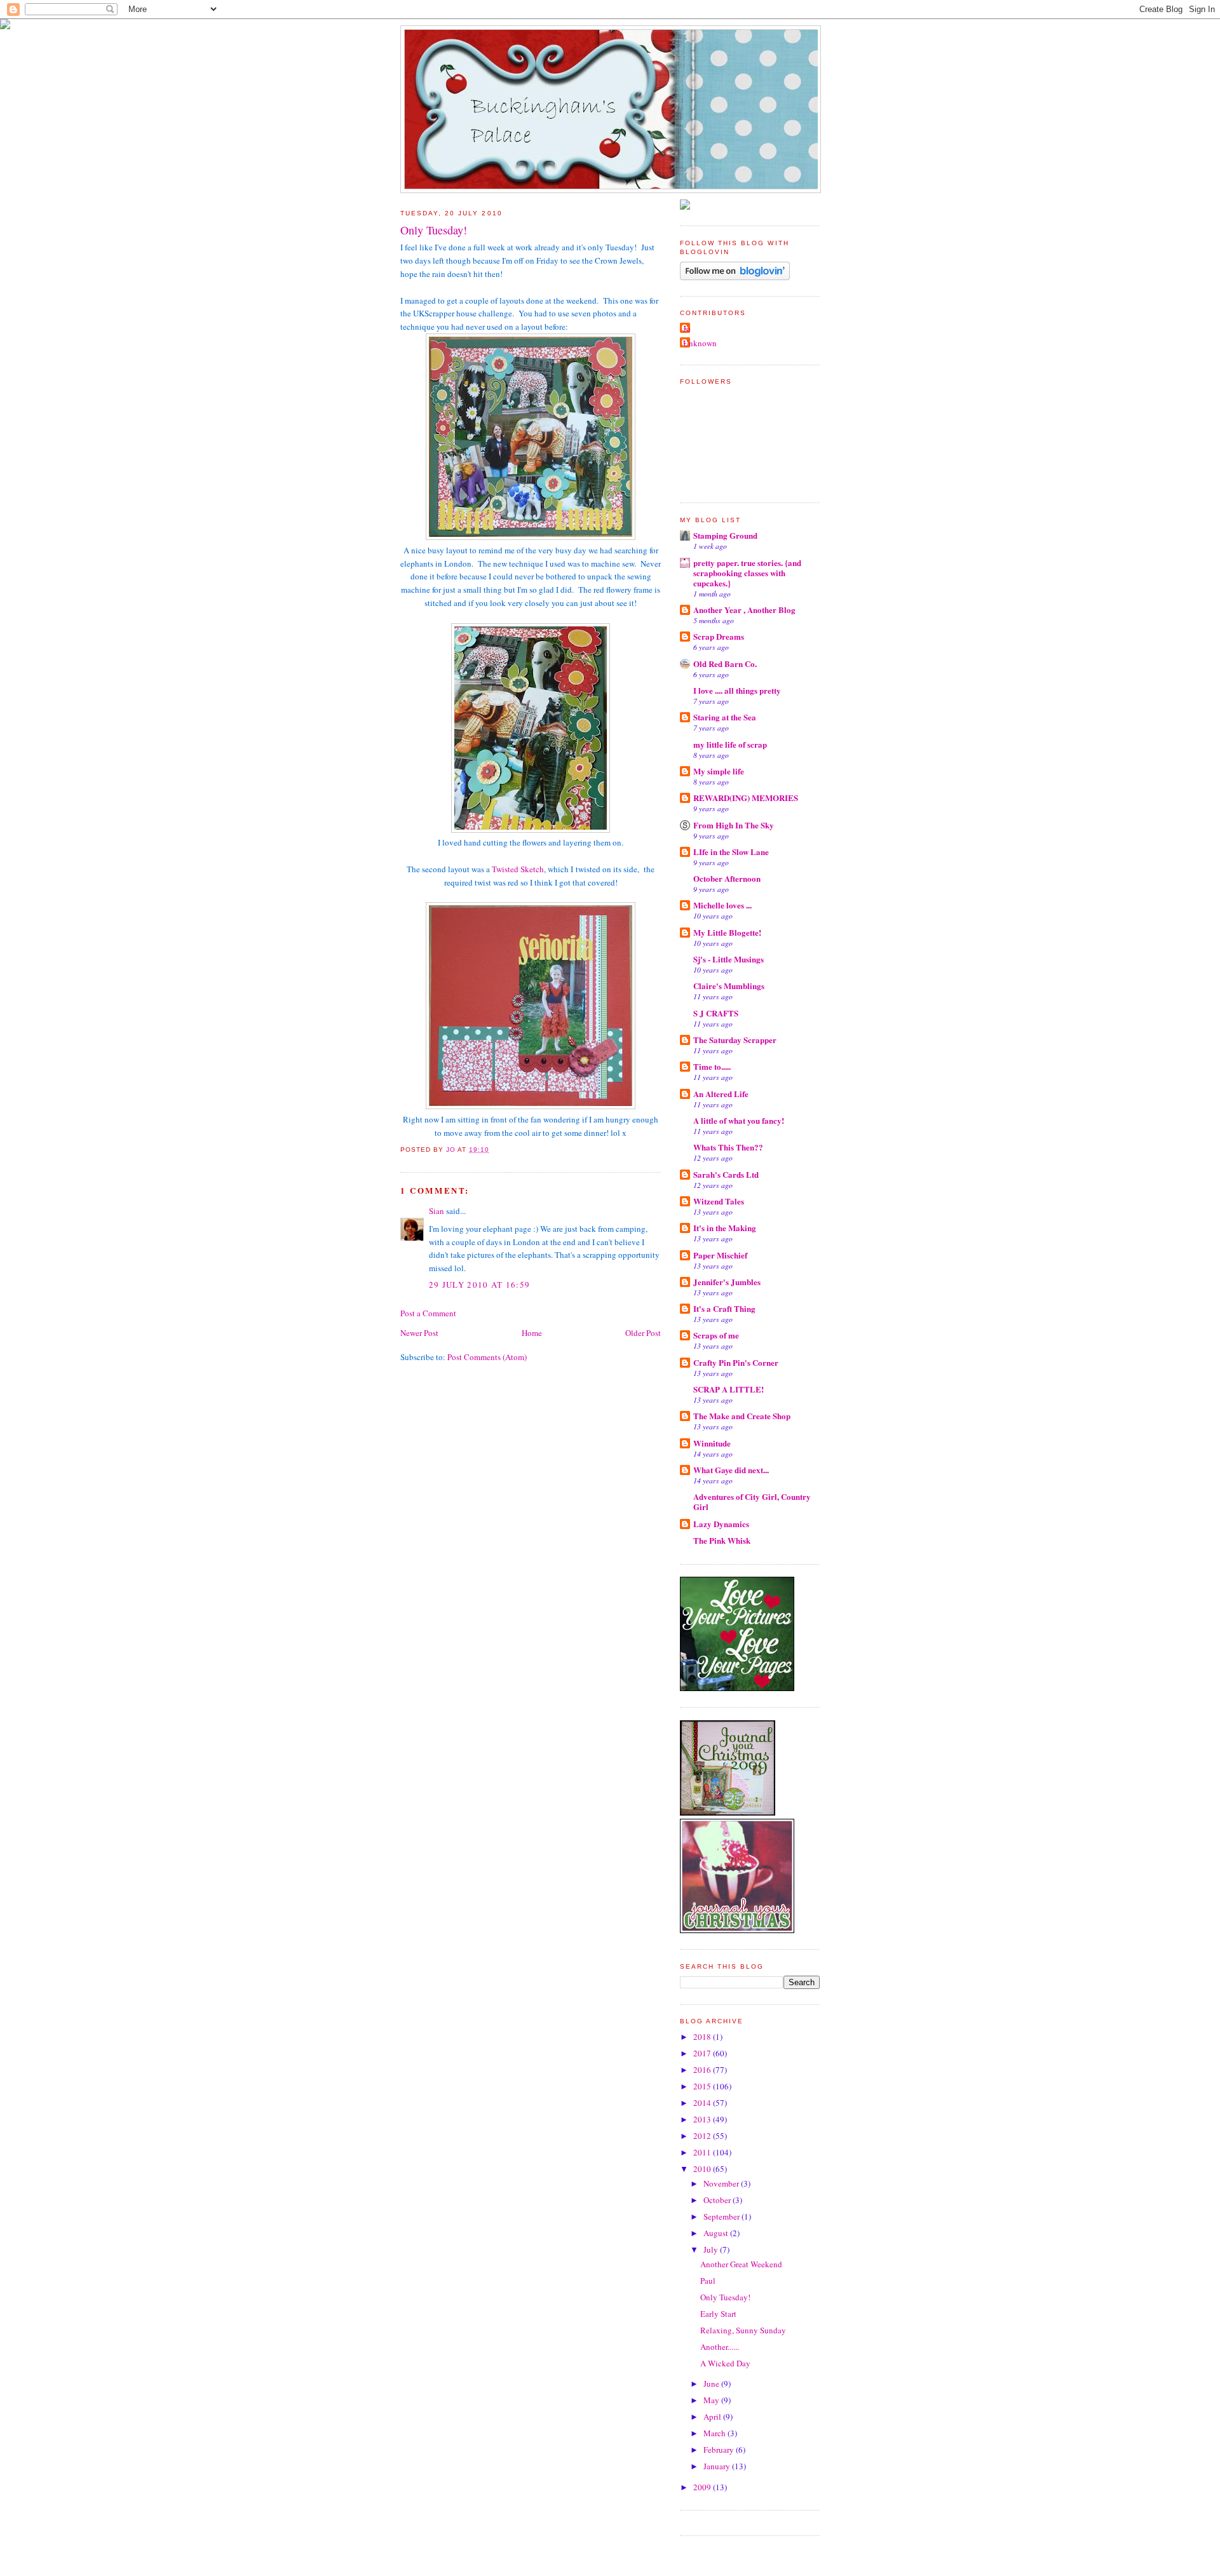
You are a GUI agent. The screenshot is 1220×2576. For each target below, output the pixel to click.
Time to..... (712, 1066)
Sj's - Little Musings (729, 959)
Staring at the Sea (725, 717)
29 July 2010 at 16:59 (479, 1285)
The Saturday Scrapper (735, 1040)
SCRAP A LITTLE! (729, 1389)
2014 (703, 2103)
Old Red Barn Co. (725, 664)
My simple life (719, 771)
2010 (703, 2169)
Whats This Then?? (728, 1147)
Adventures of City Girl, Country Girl (752, 1501)
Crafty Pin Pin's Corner (736, 1362)
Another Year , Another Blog (744, 610)
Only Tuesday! (725, 2297)
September (722, 2216)
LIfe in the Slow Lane (731, 852)
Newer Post (419, 1333)
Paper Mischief (720, 1255)
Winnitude (712, 1443)
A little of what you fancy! (739, 1120)
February (720, 2450)
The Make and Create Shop (742, 1416)
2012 (703, 2136)
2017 (703, 2053)
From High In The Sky (734, 825)
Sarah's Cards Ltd (726, 1174)
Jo (687, 328)
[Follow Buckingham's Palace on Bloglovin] (735, 277)
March (715, 2433)
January (718, 2466)
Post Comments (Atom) (487, 1357)
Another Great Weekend (741, 2264)
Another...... (720, 2347)
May (712, 2400)
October (718, 2200)
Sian (437, 1211)
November (722, 2183)
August (717, 2233)
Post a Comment (428, 1313)
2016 (703, 2070)
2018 (703, 2037)
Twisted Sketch (518, 869)
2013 (703, 2119)
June (712, 2384)
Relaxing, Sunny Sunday (743, 2330)
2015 (703, 2086)
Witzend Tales (719, 1201)
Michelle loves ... (722, 905)
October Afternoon (727, 878)
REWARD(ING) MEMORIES (746, 798)
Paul (708, 2281)
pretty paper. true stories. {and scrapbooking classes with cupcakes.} (747, 573)
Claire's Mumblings (729, 986)
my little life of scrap (730, 744)
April (713, 2417)
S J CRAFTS (716, 1013)
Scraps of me (716, 1335)
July (712, 2249)
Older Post (643, 1333)
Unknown (700, 343)
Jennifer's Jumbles (727, 1282)
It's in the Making (725, 1228)
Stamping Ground (725, 535)
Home (532, 1333)
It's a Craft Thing (724, 1308)
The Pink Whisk (722, 1540)
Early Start (718, 2314)
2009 (703, 2487)
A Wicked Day (725, 2363)
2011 (703, 2152)
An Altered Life (721, 1094)
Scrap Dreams (719, 636)
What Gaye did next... (731, 1470)
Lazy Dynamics (721, 1524)
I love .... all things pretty (737, 690)
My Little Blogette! (727, 932)
